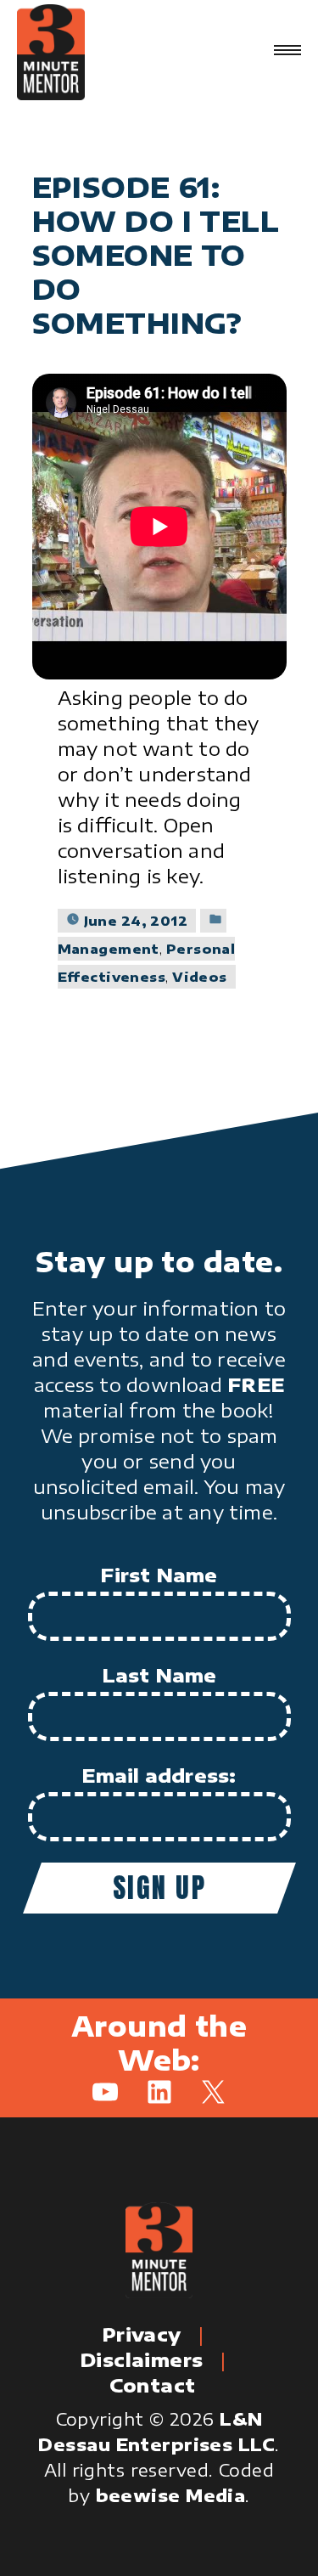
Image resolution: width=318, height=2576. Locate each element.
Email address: (159, 1775)
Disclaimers (142, 2359)
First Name (159, 1575)
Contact (152, 2385)
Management (109, 949)
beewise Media (171, 2495)
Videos (200, 977)
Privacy (142, 2334)
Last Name (159, 1675)
